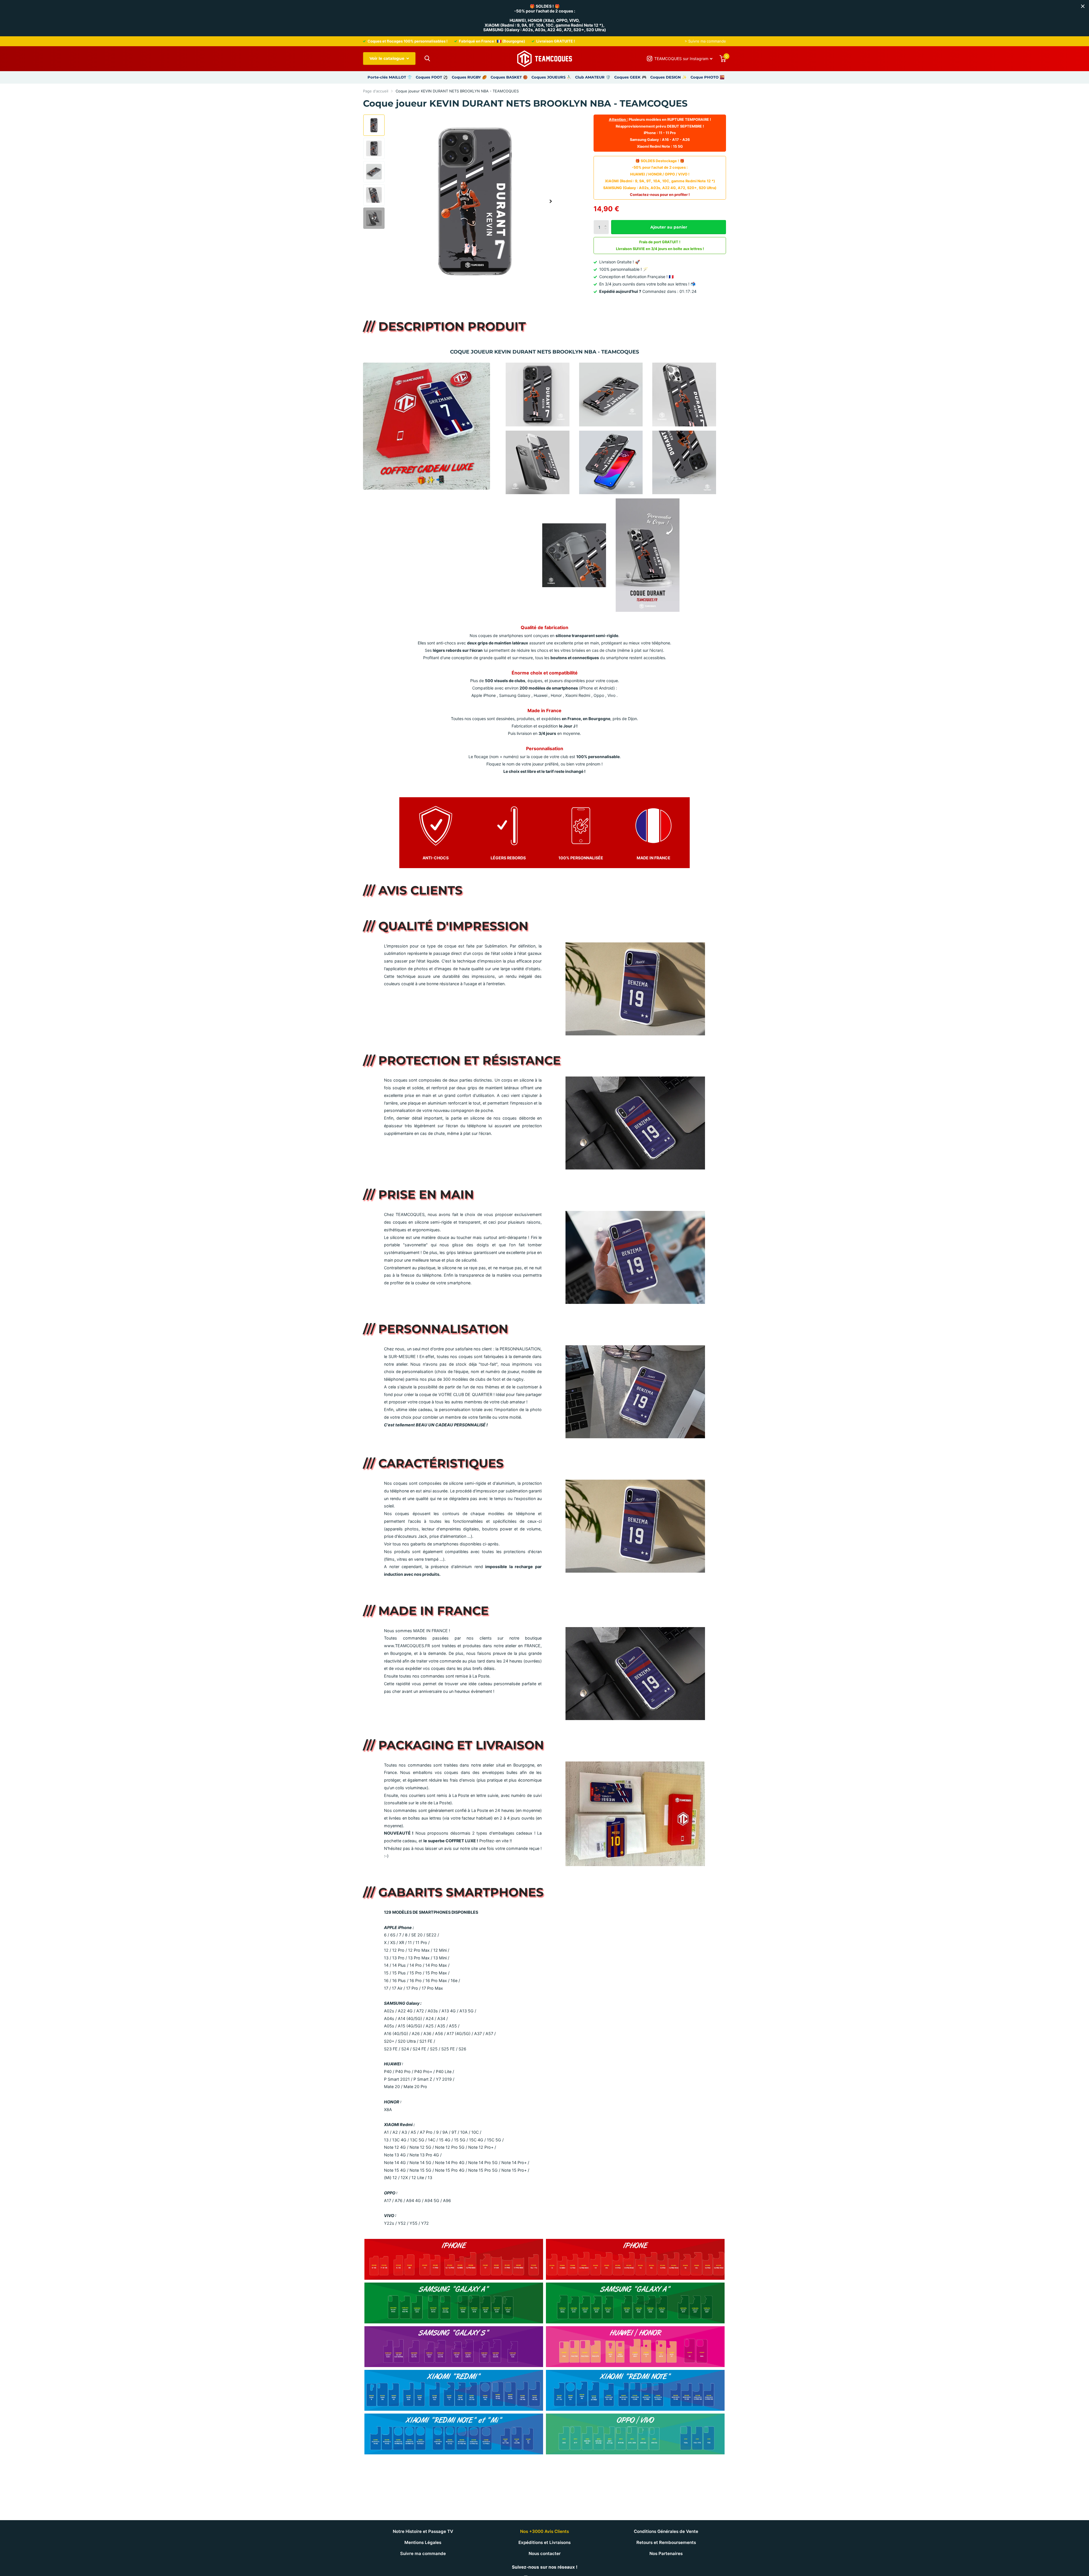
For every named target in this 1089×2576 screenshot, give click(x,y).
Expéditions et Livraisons (544, 2542)
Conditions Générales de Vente (666, 2531)
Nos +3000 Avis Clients (544, 2531)
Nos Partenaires (666, 2553)
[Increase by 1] (607, 222)
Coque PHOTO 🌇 (708, 77)
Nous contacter (545, 2553)
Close (1083, 6)
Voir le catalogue (388, 58)
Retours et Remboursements (666, 2542)
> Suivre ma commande (705, 41)
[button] (551, 201)
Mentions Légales (423, 2542)
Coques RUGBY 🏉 (469, 77)
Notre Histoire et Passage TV (423, 2531)
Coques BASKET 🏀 (509, 77)
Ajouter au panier (669, 227)
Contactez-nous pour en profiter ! (660, 195)
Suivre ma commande (423, 2553)
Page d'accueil (376, 91)
